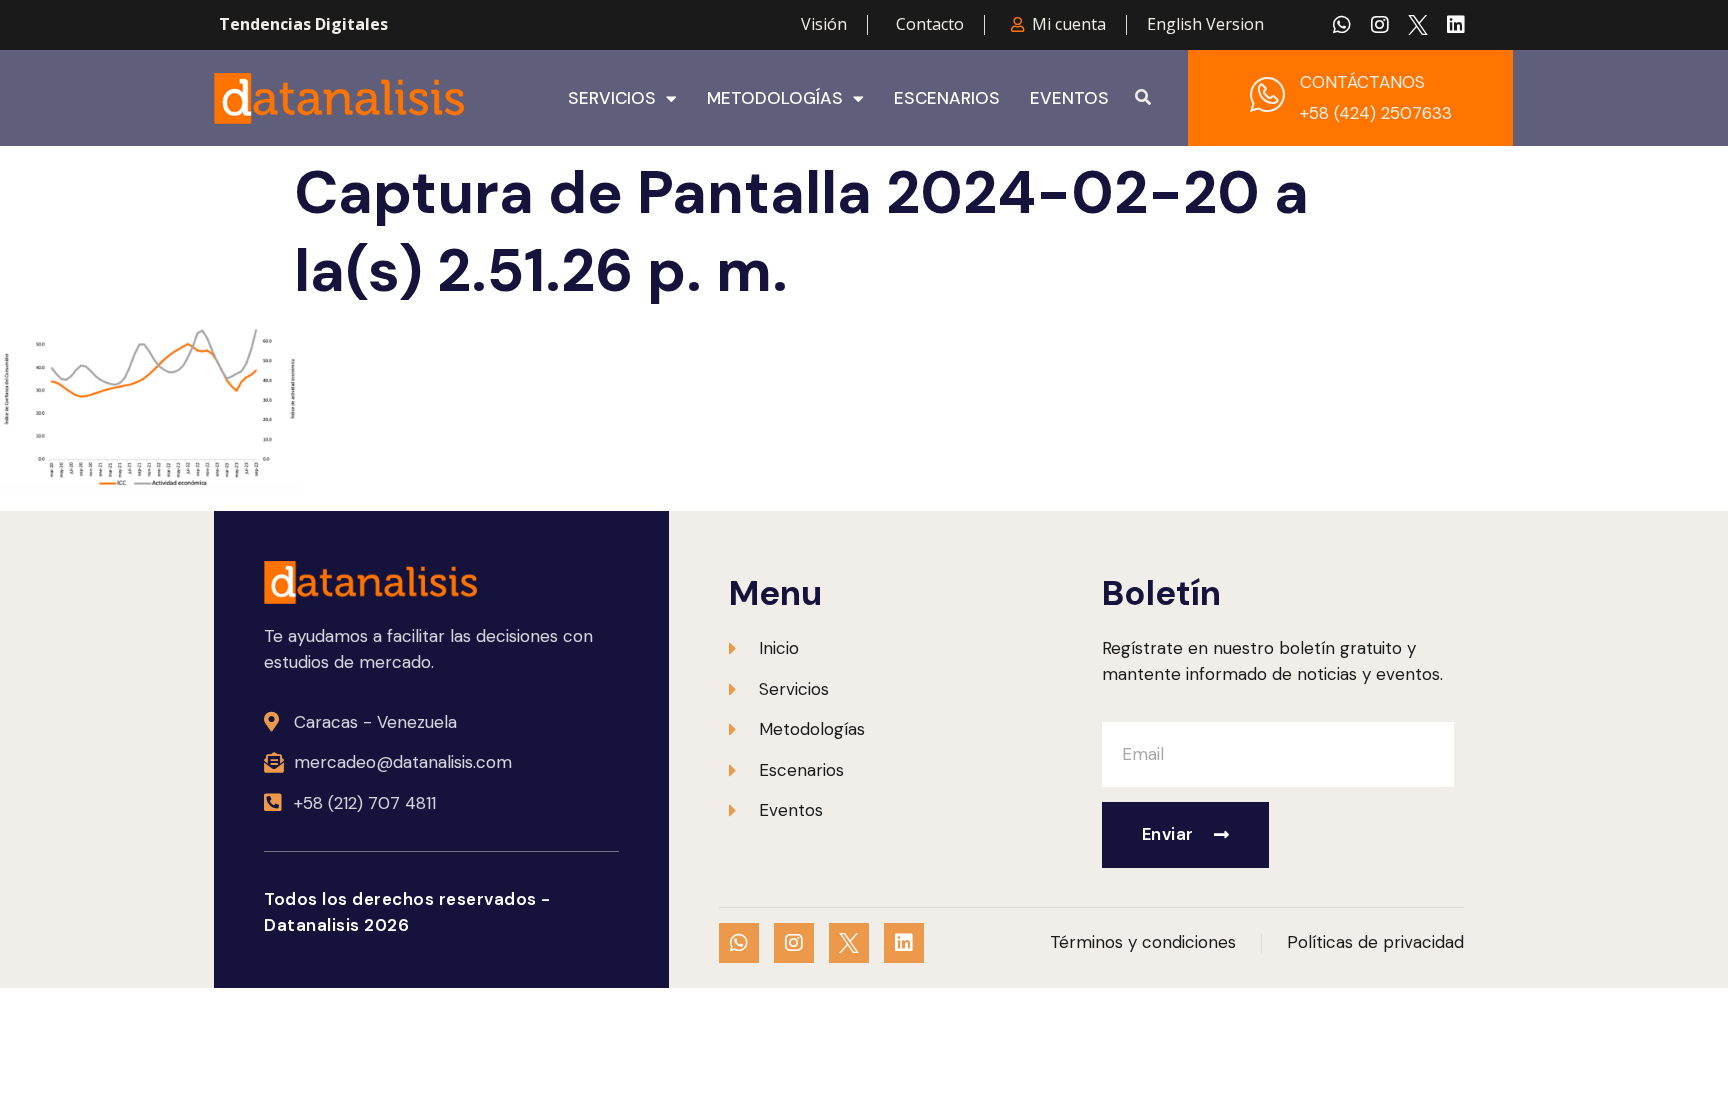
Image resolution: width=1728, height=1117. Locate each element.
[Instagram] (1380, 25)
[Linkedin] (1456, 25)
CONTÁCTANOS (1362, 82)
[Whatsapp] (1342, 25)
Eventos (1069, 98)
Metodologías (775, 98)
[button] (1143, 98)
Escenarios (947, 98)
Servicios (612, 98)
